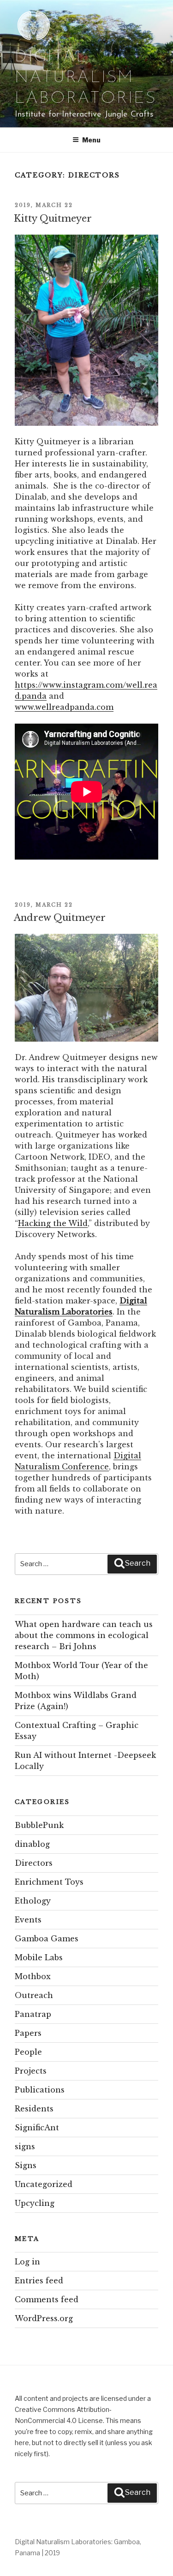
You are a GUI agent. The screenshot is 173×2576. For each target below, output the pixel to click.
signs (25, 2146)
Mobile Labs (39, 1957)
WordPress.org (44, 2318)
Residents (34, 2109)
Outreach (34, 1995)
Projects (31, 2071)
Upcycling (35, 2203)
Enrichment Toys (49, 1882)
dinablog (32, 1844)
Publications (40, 2090)
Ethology (33, 1901)
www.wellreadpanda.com (64, 707)
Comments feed (47, 2299)
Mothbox (33, 1976)
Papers (28, 2033)
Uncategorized (44, 2184)
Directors (34, 1863)
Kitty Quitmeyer (53, 218)
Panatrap (33, 2014)
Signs (26, 2165)
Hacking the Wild (53, 1223)
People (28, 2052)
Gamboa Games (47, 1939)
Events (28, 1920)
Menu (91, 140)
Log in (27, 2262)
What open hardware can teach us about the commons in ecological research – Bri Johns (84, 1635)
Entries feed (39, 2281)
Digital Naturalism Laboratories (86, 78)
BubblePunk (39, 1825)
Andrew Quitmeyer (60, 918)
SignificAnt (37, 2128)
